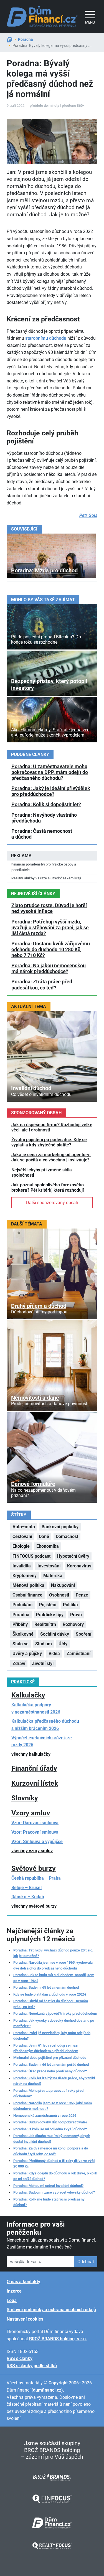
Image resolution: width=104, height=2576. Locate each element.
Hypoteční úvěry (73, 1556)
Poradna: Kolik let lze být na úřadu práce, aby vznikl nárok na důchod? (54, 2081)
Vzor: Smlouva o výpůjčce (37, 1842)
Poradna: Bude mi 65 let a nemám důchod (46, 1987)
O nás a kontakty (23, 2282)
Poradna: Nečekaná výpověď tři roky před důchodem (55, 2013)
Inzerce (14, 2291)
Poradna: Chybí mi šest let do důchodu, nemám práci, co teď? (51, 2004)
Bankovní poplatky (60, 1527)
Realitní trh (45, 1624)
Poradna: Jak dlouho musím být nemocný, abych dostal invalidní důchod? (52, 2139)
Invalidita (22, 1566)
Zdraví (19, 1663)
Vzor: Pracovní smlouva (35, 1832)
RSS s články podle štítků (32, 2366)
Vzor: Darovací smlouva (35, 1823)
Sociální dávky (55, 1634)
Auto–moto (24, 1527)
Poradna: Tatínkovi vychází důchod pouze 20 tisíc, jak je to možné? (53, 1953)
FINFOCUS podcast (31, 1556)
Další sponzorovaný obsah (52, 1203)
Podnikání (22, 1605)
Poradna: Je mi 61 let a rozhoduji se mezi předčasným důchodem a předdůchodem (46, 2048)
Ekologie (21, 1546)
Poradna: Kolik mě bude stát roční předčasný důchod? (49, 2202)
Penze (82, 1595)
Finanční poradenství (28, 864)
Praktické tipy (50, 1615)
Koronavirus (79, 1566)
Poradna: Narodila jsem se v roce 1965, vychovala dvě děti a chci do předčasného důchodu (53, 1965)
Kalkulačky (28, 1695)
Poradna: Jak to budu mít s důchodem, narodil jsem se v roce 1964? (54, 1978)
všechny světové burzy (34, 1906)
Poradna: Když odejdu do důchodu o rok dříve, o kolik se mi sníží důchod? (55, 2176)
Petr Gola (88, 515)
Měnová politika (28, 1585)
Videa (54, 1654)
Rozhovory (73, 1624)
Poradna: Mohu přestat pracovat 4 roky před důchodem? (48, 2093)
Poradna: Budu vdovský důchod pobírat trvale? (50, 2122)
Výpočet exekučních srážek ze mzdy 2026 (42, 1741)
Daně (44, 1536)
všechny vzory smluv (32, 1851)
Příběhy (20, 1624)
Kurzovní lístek (35, 1783)
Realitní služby (23, 878)
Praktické (23, 1682)
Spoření (83, 1634)
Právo (76, 1615)
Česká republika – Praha (36, 1878)
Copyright (58, 2383)
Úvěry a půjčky (27, 1654)
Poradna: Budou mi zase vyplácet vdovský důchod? (54, 2192)
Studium (44, 1644)
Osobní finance (27, 1595)
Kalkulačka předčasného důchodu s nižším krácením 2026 (45, 1725)
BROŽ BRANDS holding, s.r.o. (58, 2339)
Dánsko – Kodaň (28, 1897)
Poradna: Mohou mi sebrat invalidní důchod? (48, 2186)
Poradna (26, 39)
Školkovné (23, 1634)
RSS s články (20, 2358)
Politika (70, 1605)
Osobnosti (59, 1595)
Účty (63, 1644)
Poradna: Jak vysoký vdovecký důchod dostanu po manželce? (54, 2023)
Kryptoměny (25, 1576)
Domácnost (67, 1536)
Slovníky (25, 1798)
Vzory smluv (31, 1813)
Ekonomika (48, 1546)
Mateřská (53, 1576)
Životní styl (43, 1663)
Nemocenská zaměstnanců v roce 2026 (45, 2116)
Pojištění (48, 1605)
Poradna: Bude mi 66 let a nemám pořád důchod (51, 2064)
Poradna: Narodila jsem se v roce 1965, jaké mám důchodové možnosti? (53, 2106)
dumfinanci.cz (47, 2390)
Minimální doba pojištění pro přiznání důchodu (50, 2058)
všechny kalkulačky (31, 1754)
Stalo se (21, 1644)
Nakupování (63, 1585)
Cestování (22, 1536)
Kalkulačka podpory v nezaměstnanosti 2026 (36, 1708)
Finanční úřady (34, 1768)
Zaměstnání (78, 1654)
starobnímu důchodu (46, 338)
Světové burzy (34, 1868)
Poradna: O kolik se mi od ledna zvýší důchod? (50, 2129)
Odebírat (86, 2262)
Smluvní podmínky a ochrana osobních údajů (51, 2310)
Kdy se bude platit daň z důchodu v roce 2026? (50, 1994)
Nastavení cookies (25, 2319)
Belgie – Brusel (26, 1888)
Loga (12, 2300)
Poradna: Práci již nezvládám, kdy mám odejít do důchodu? (52, 2036)
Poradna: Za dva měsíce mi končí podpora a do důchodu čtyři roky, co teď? (51, 2151)
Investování (49, 1566)
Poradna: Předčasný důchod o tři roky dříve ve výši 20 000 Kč (54, 2163)
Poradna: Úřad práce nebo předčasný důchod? (50, 2071)
